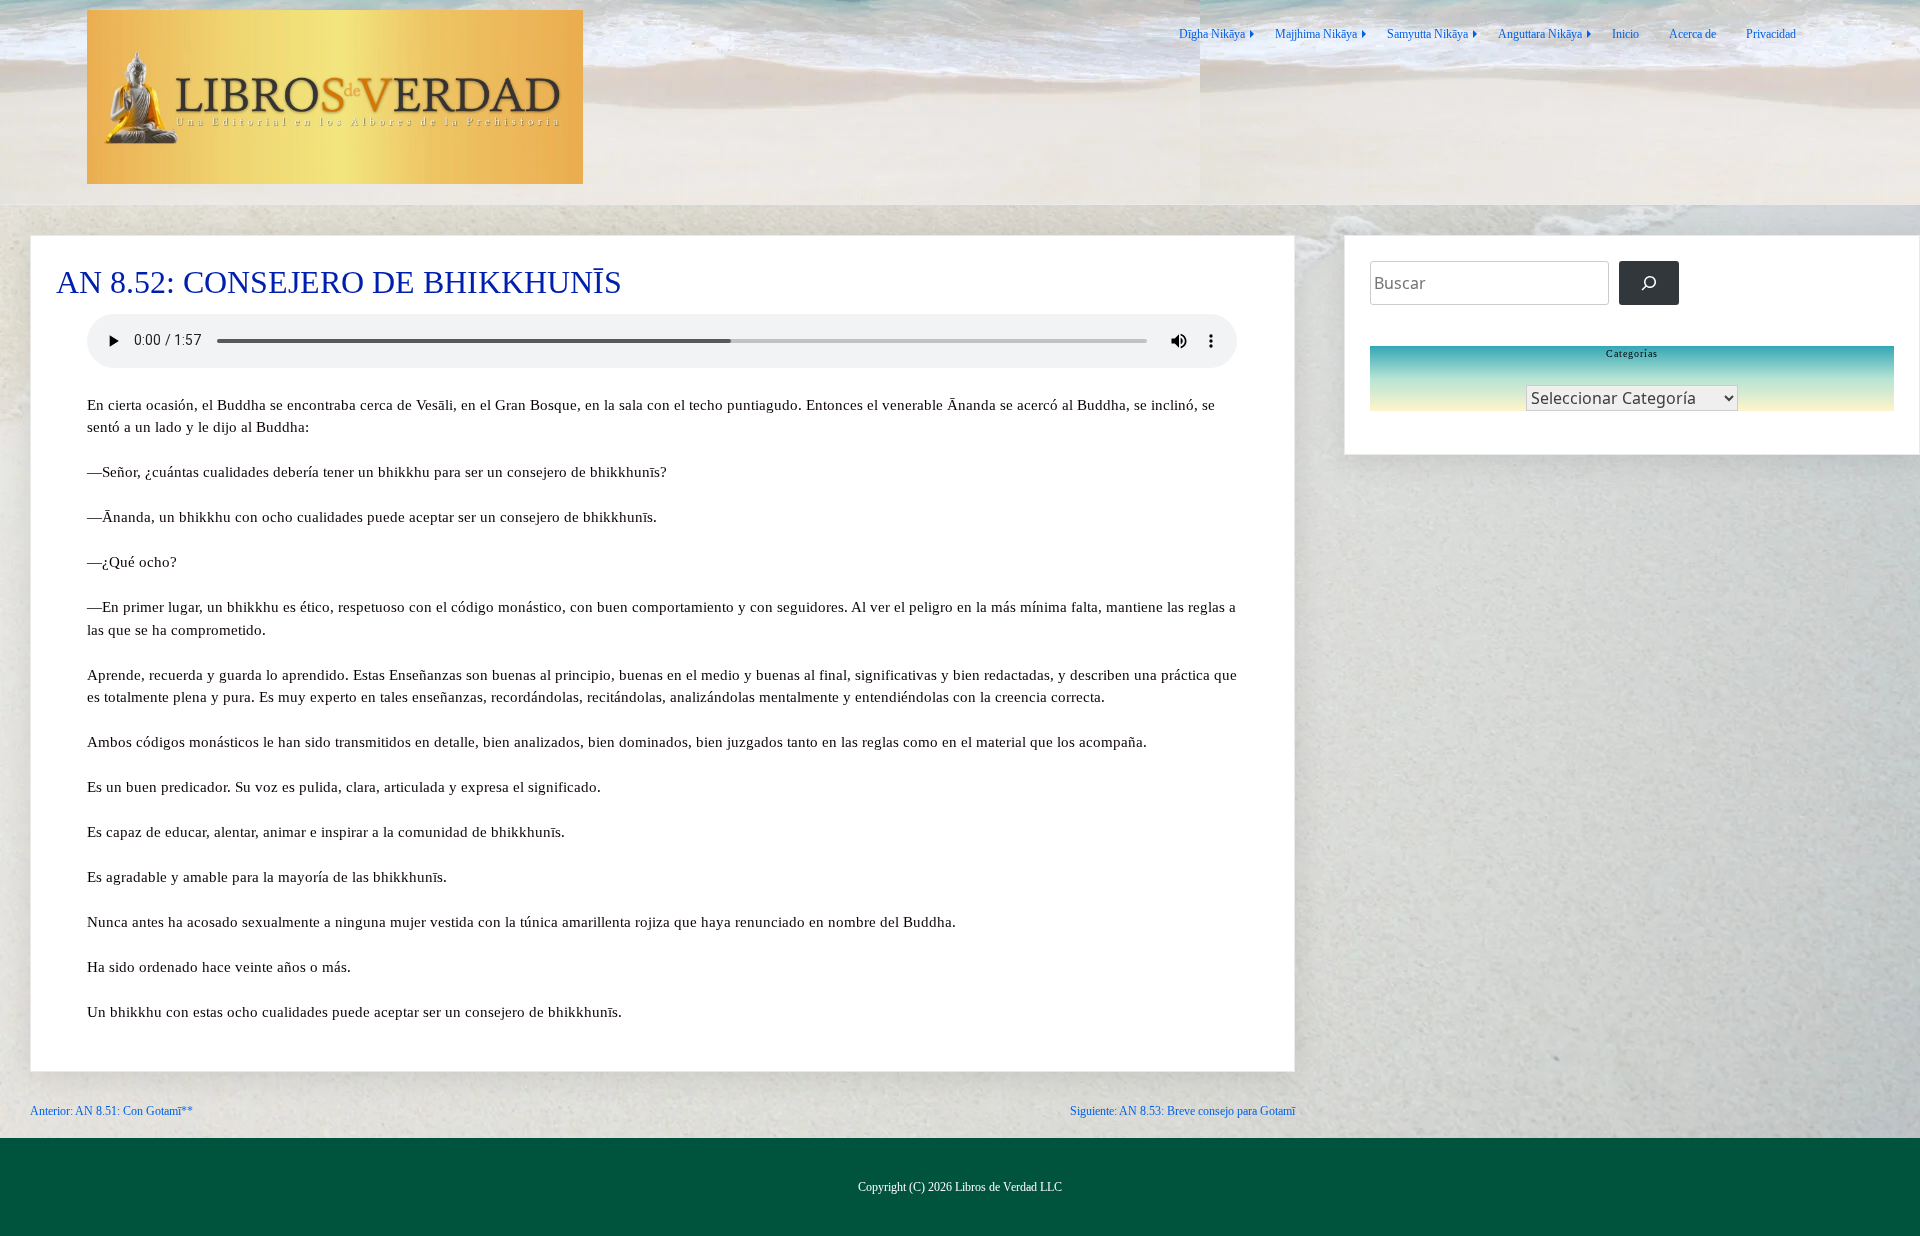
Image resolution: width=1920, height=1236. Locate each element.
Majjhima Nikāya (1316, 34)
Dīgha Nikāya (1212, 34)
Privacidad (1771, 34)
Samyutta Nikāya (1427, 34)
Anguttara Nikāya (1540, 34)
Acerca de (1692, 34)
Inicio (1625, 34)
